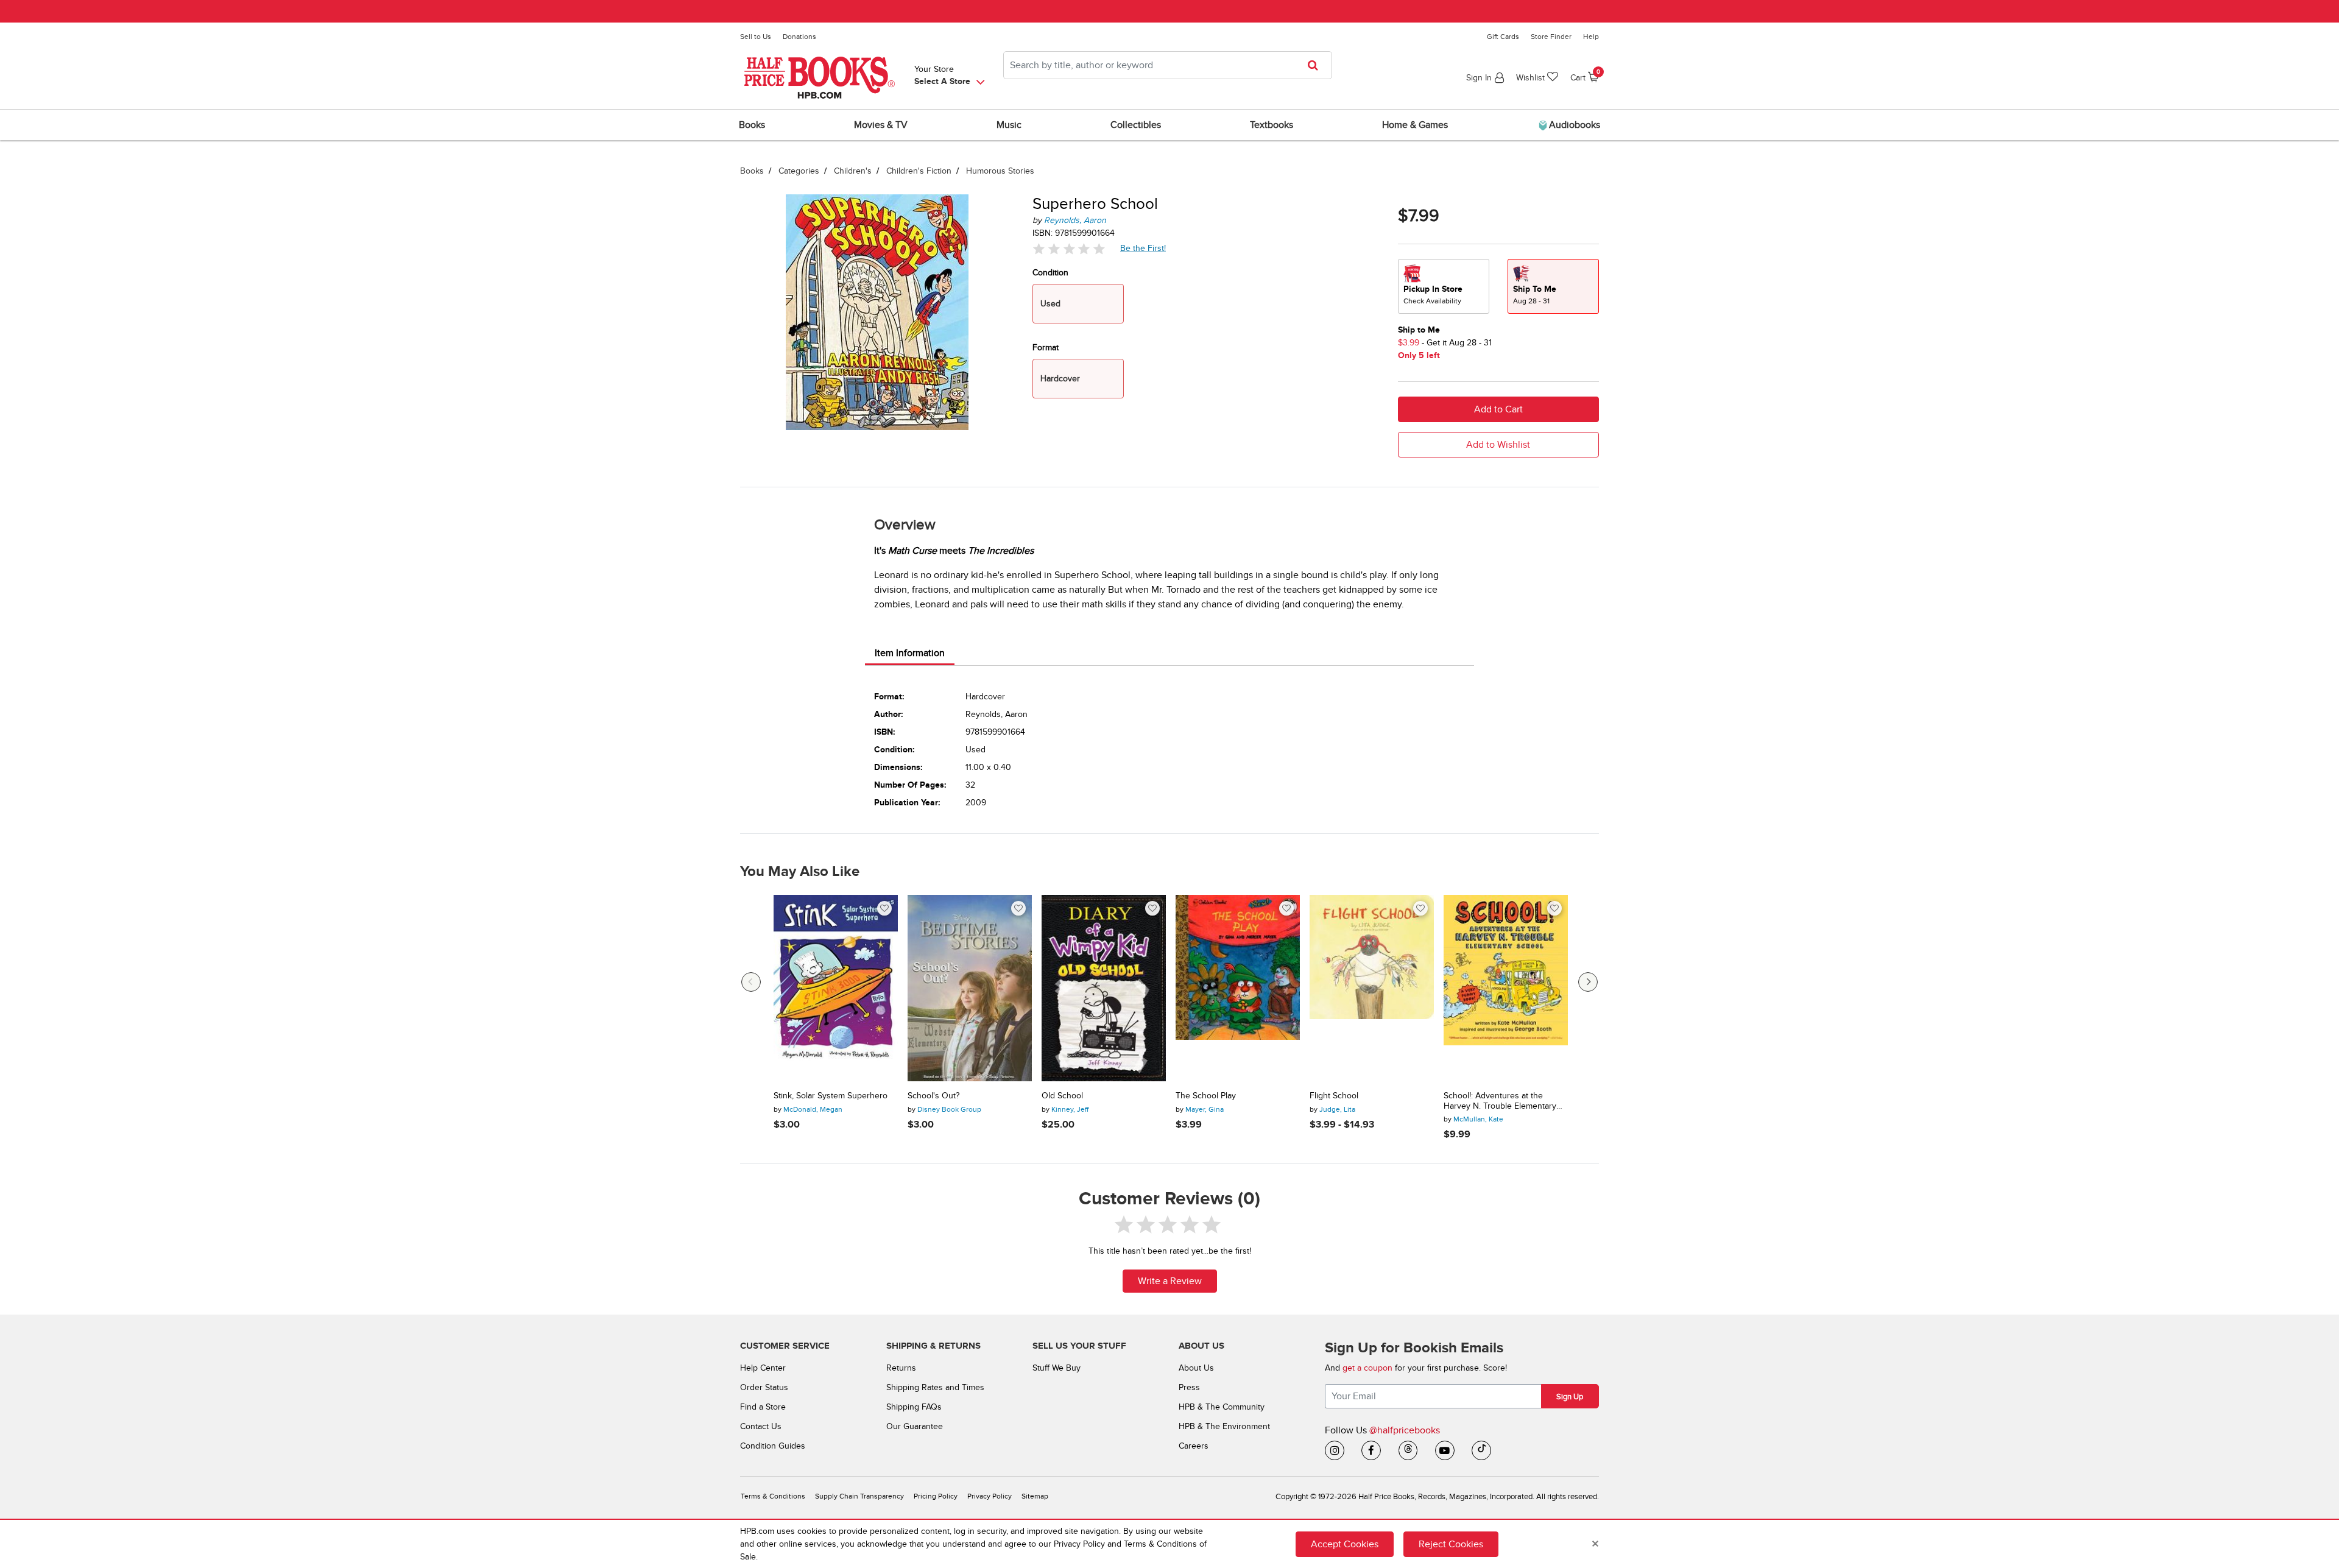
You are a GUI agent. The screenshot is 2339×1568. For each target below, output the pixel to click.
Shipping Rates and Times (935, 1387)
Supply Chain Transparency (859, 1496)
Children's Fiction (919, 171)
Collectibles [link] (1136, 125)
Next (1588, 982)
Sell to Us (756, 37)
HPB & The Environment (1224, 1426)
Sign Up (1570, 1397)
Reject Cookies (1451, 1544)
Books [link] (752, 125)
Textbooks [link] (1272, 125)
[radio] (1444, 286)
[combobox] (1168, 65)
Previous (751, 982)
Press (1189, 1387)
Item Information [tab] (910, 653)
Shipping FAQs (914, 1407)
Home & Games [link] (1415, 125)
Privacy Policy (990, 1496)
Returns (901, 1368)
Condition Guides (773, 1446)
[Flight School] (1372, 988)
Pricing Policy (936, 1496)
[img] (1069, 249)
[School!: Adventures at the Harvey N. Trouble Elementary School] (1506, 988)
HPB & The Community (1222, 1407)
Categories (799, 171)
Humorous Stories (1000, 171)
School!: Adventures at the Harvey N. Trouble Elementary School (1500, 1101)
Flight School (1334, 1096)
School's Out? (933, 1096)
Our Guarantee (915, 1426)
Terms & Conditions (773, 1496)
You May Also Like (800, 872)
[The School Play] (1238, 988)
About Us (1196, 1368)
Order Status (764, 1387)
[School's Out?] (970, 988)
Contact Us (761, 1426)
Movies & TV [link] (881, 125)
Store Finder (1551, 37)
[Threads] (1408, 1450)
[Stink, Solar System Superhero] (836, 988)
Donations (799, 37)
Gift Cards (1503, 37)
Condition (1050, 273)
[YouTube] (1445, 1450)
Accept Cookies (1345, 1544)
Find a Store (763, 1407)
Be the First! (1143, 248)
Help (1591, 37)
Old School (1062, 1096)
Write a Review (1170, 1281)
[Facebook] (1371, 1450)
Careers (1194, 1446)
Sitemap (1035, 1496)
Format (1046, 348)
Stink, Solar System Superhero (831, 1096)
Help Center (763, 1368)
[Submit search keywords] (1317, 65)
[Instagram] (1335, 1450)
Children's (853, 171)
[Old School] (1104, 988)
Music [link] (1009, 125)
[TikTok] (1481, 1450)
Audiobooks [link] (1573, 125)
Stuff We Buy (1057, 1368)
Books (752, 171)
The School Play (1206, 1096)
